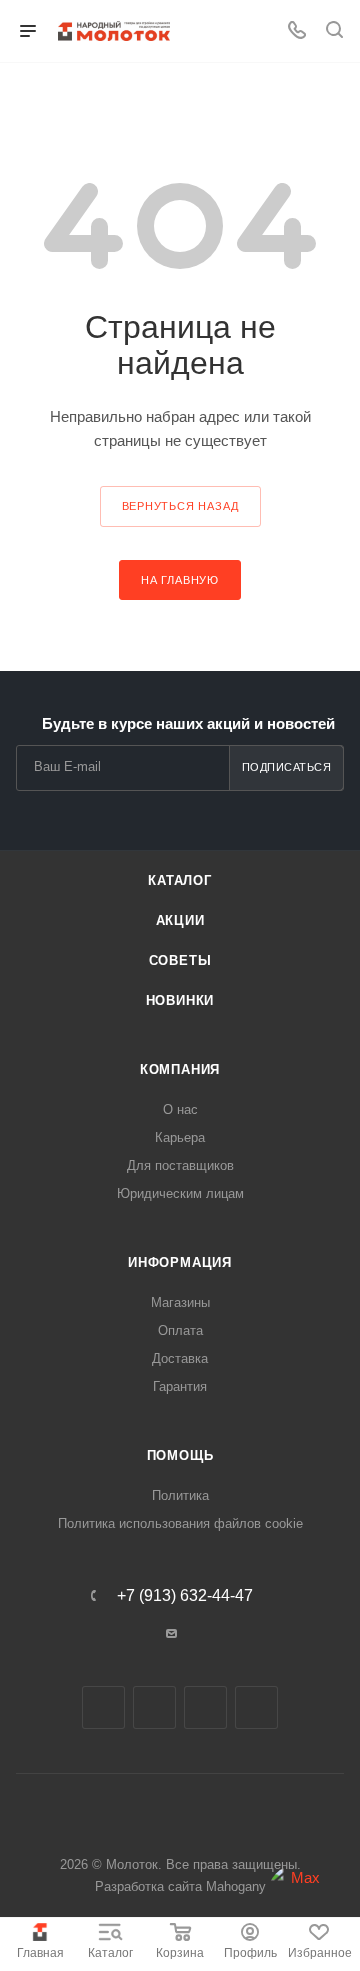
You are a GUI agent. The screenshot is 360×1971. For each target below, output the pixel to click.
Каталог (110, 1953)
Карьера (180, 1137)
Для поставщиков (180, 1165)
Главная (40, 1953)
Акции (180, 920)
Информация (180, 1262)
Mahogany (236, 1886)
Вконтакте (103, 1707)
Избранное (320, 1953)
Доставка (180, 1358)
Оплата (180, 1330)
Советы (180, 960)
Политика (180, 1495)
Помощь (180, 1455)
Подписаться (287, 767)
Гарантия (180, 1386)
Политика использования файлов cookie (180, 1523)
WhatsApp (256, 1707)
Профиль (250, 1953)
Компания (180, 1069)
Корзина (180, 1953)
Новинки (180, 1000)
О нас (180, 1109)
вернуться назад (180, 506)
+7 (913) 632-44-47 (185, 1596)
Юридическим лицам (180, 1193)
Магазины (180, 1302)
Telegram (154, 1707)
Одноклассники (205, 1707)
